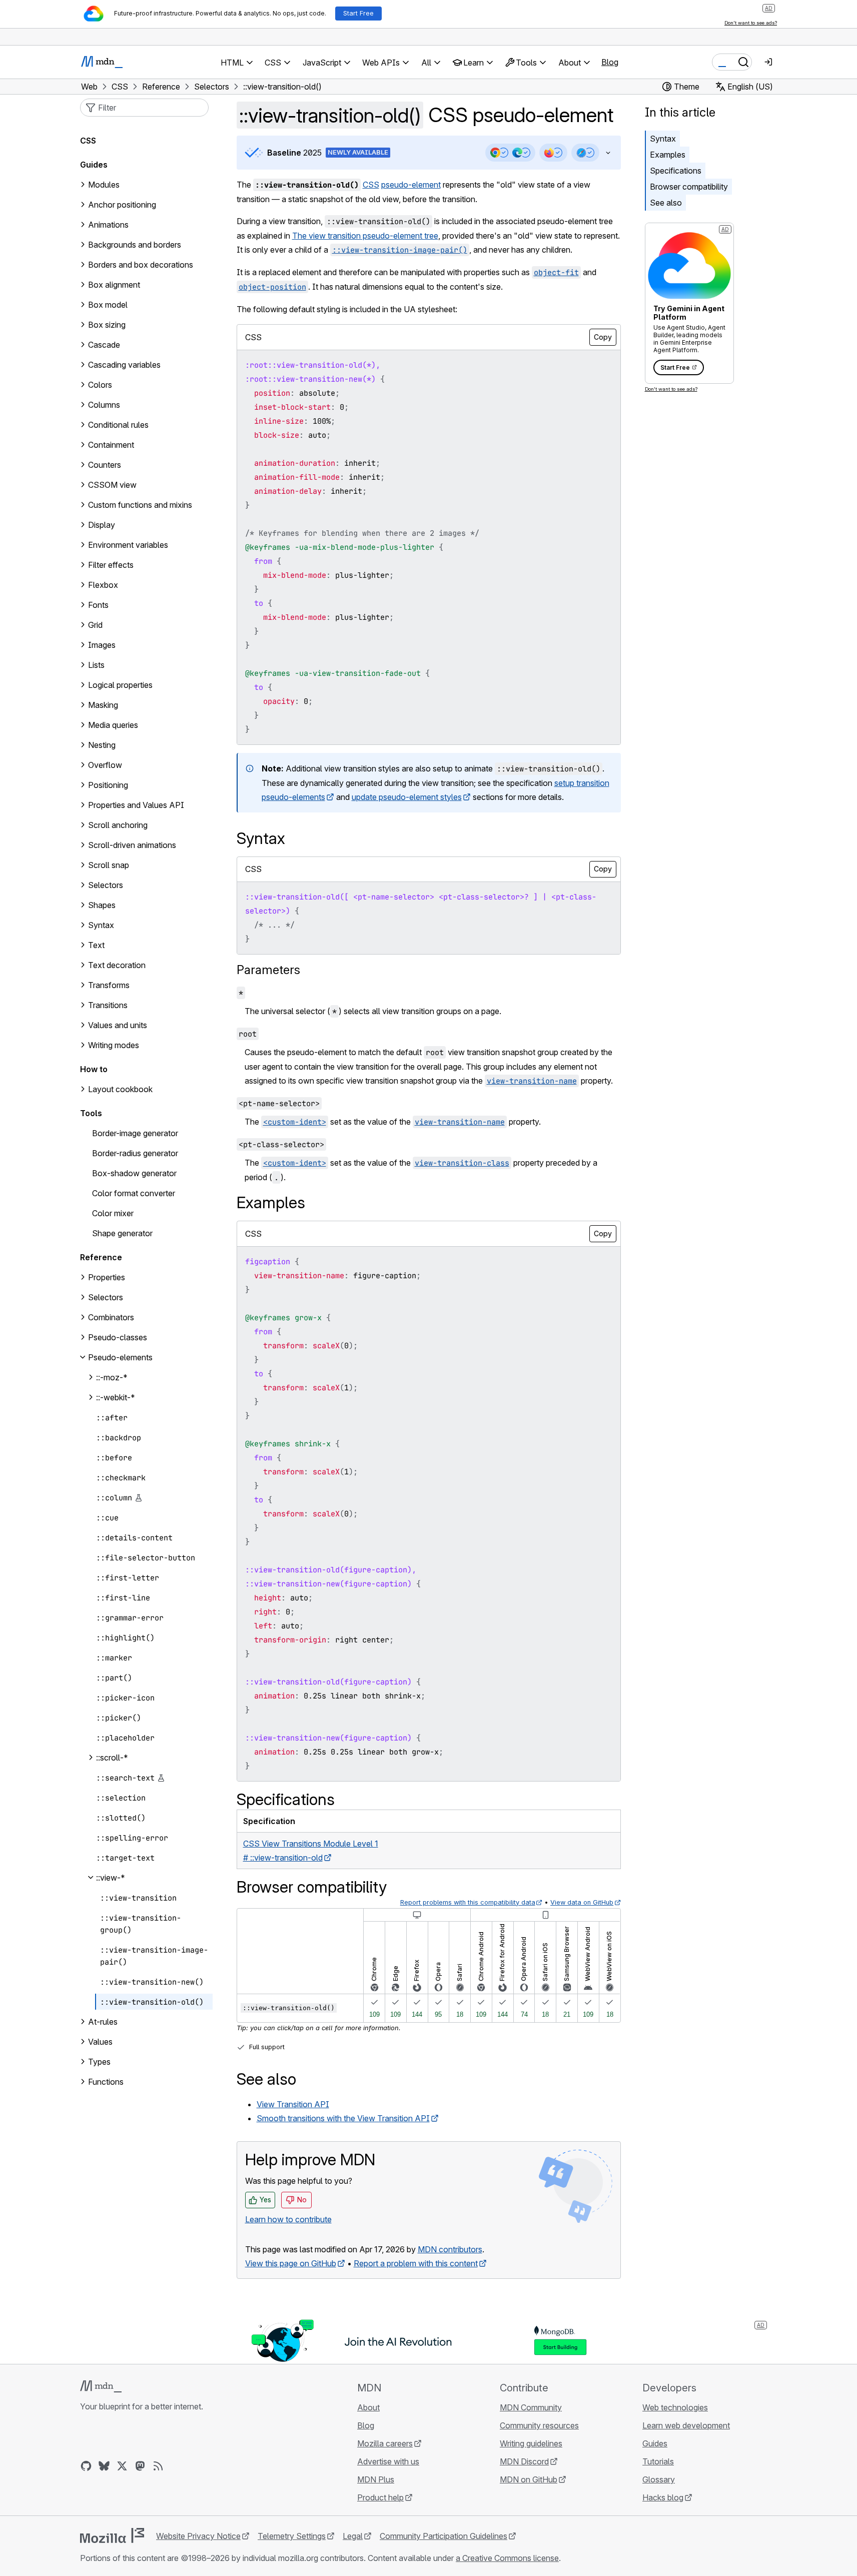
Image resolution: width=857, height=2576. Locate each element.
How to (94, 1069)
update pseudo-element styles (407, 797)
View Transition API (293, 2104)
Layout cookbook (120, 1089)
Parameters (268, 970)
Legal (353, 2536)
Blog (610, 62)
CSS (371, 185)
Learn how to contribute (288, 2219)
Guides (94, 165)
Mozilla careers (385, 2443)
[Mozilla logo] (112, 2535)
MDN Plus (376, 2479)
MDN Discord (524, 2461)
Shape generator (122, 1233)
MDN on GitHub (529, 2479)
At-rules (103, 2022)
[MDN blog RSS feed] (158, 2466)
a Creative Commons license (507, 2558)
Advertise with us (388, 2461)
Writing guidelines (531, 2443)
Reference (101, 1257)
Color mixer (113, 1213)
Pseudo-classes (118, 1337)
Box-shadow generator (134, 1173)
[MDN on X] (122, 2466)
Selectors (106, 1297)
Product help (380, 2497)
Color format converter (134, 1193)
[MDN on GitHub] (86, 2466)
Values (100, 2042)
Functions (106, 2082)
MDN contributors (450, 2249)
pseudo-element (411, 185)
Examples (668, 155)
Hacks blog (663, 2497)
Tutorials (658, 2461)
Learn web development (686, 2425)
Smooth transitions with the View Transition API (343, 2118)
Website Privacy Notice (198, 2536)
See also (666, 203)
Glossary (659, 2479)
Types (99, 2062)
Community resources (539, 2425)
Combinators (111, 1317)
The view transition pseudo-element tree (365, 236)
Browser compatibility (689, 187)
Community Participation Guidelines (444, 2536)
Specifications (676, 171)
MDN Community (531, 2407)
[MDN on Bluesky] (104, 2466)
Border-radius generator (135, 1153)
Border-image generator (135, 1133)
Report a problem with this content (416, 2263)
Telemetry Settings (292, 2536)
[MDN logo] (101, 2386)
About (368, 2407)
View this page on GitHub (291, 2263)
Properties (107, 1277)
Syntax (663, 139)
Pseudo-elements (120, 1357)
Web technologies (675, 2407)
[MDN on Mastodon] (140, 2466)
